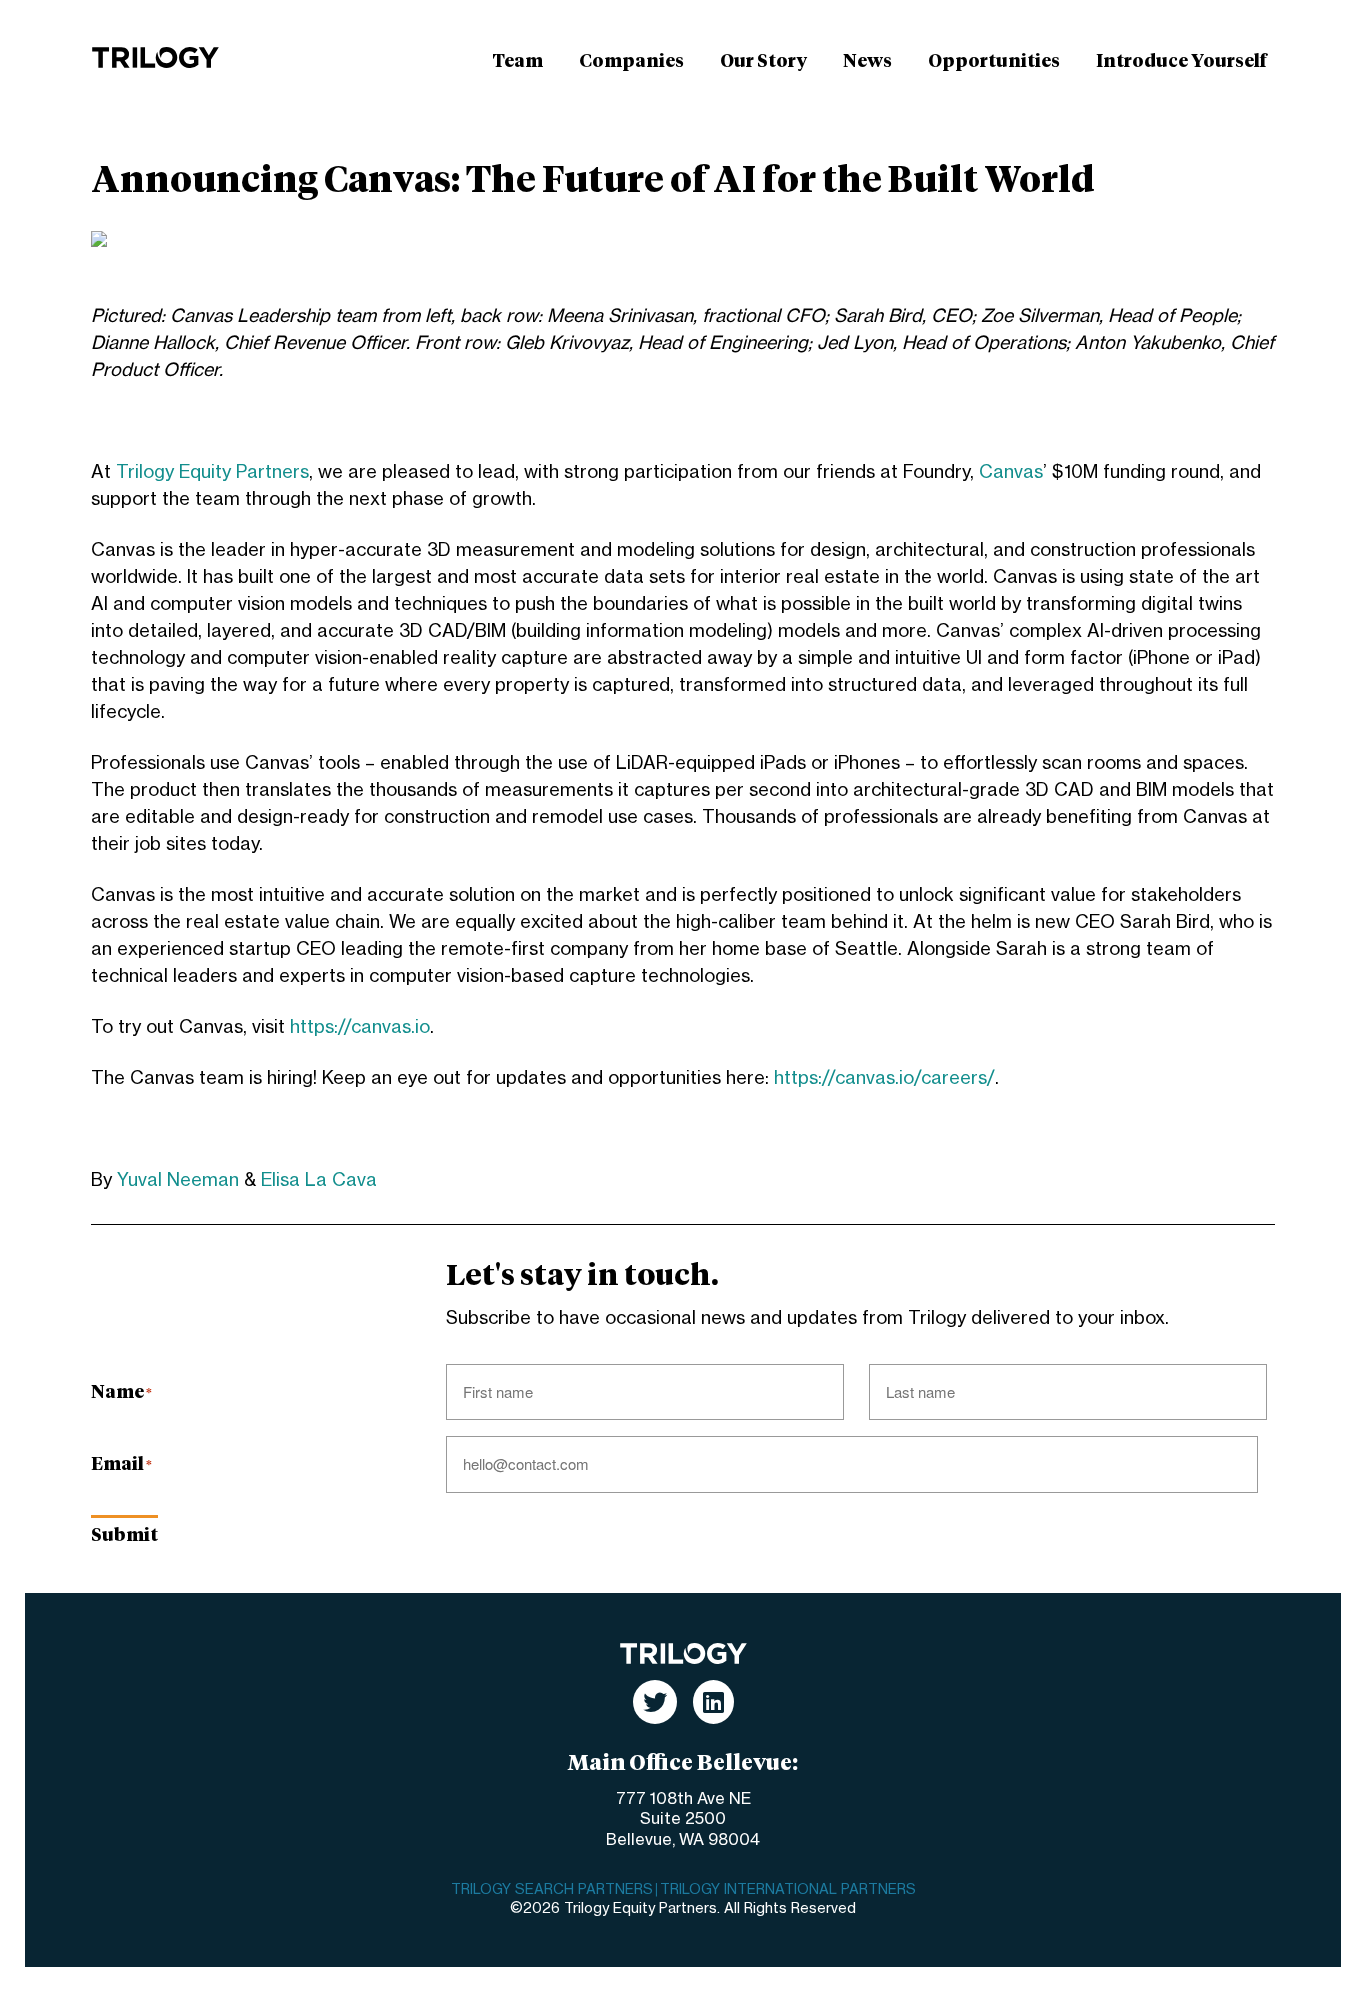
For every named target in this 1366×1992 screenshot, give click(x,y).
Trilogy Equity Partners (212, 472)
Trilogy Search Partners (552, 1890)
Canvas (1011, 472)
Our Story (763, 62)
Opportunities (994, 62)
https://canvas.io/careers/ (884, 1078)
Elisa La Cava (319, 1180)
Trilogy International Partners (788, 1890)
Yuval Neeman (178, 1180)
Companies (631, 62)
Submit (124, 1536)
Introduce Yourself (1181, 62)
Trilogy (155, 57)
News (867, 62)
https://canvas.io (360, 1027)
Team (517, 62)
